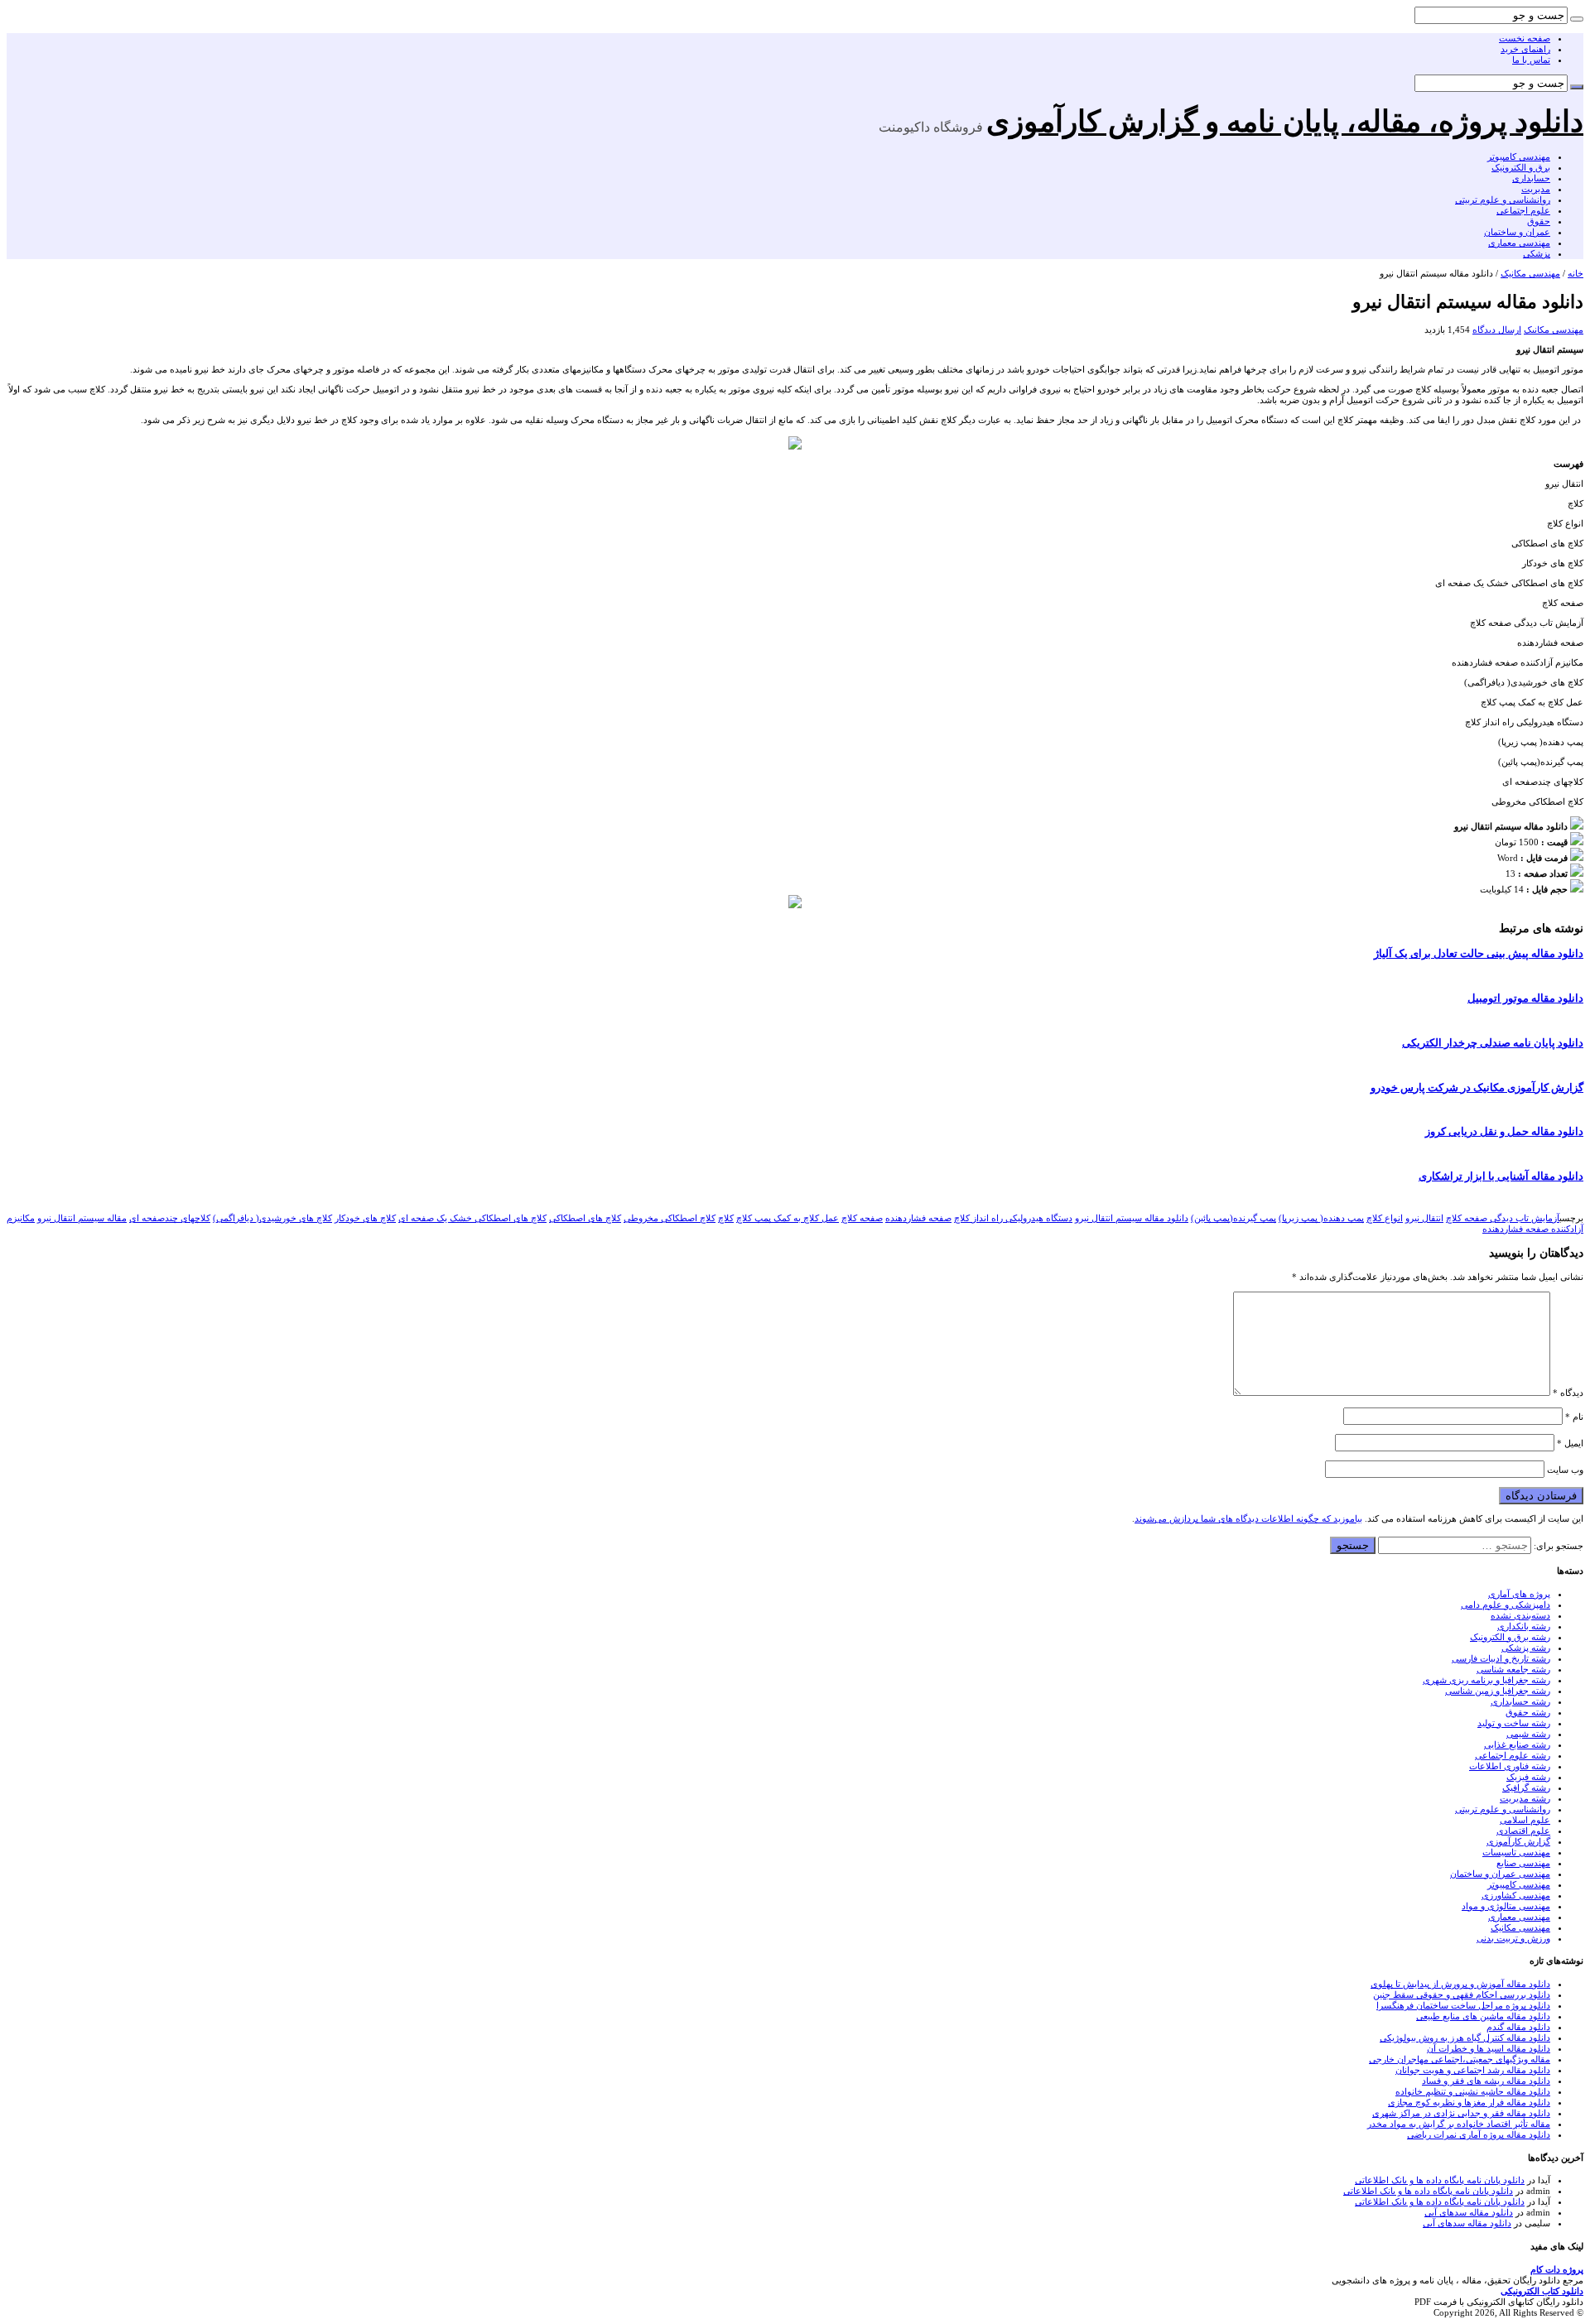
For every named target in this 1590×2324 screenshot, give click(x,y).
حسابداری (1531, 178)
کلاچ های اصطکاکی (585, 1218)
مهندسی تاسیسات (1516, 1852)
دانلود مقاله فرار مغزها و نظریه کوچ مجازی (1469, 2102)
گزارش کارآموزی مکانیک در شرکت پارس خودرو (1477, 1088)
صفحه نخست (1525, 38)
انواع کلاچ (1385, 1218)
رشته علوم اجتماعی (1513, 1755)
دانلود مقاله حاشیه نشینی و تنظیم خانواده (1473, 2091)
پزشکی (1537, 253)
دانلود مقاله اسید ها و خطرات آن (1489, 2048)
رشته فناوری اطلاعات (1510, 1766)
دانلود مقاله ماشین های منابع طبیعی (1483, 2016)
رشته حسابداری (1520, 1701)
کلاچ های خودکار (365, 1218)
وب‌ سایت (1565, 1470)
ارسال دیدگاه (1497, 330)
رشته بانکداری (1524, 1626)
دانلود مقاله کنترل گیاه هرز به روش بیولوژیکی (1465, 2038)
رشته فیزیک (1528, 1777)
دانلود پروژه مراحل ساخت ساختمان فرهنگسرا (1463, 2005)
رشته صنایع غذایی (1517, 1744)
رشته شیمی (1528, 1734)
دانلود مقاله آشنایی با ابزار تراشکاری (1501, 1176)
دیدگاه (1568, 1393)
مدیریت (1536, 189)
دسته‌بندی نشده (1520, 1615)
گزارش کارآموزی (1518, 1841)
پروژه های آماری (1519, 1594)
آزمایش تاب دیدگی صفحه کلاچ (1503, 1218)
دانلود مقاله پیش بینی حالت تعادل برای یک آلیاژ (1479, 954)
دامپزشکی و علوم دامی (1506, 1605)
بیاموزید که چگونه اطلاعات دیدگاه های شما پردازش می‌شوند (1248, 1518)
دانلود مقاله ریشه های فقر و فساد (1486, 2081)
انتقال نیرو (1424, 1218)
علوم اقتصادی (1523, 1831)
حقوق (1539, 221)
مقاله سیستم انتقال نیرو (82, 1218)
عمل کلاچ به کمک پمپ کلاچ (788, 1218)
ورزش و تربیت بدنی (1513, 1938)
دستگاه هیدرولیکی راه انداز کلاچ (1013, 1218)
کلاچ (726, 1218)
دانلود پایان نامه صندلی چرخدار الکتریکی (1493, 1043)
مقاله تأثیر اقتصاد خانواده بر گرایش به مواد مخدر (1459, 2124)
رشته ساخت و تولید (1514, 1723)
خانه (1576, 273)
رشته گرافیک (1526, 1788)
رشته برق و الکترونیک (1510, 1637)
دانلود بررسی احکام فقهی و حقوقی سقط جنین (1462, 1994)
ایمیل (1570, 1443)
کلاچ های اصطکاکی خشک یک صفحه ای (472, 1218)
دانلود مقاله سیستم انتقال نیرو (1132, 1218)
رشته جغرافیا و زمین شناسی (1498, 1691)
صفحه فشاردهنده (918, 1218)
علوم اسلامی (1525, 1820)
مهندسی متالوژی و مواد (1506, 1906)
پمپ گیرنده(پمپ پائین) (1233, 1218)
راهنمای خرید (1525, 49)
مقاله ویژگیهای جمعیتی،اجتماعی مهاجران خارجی (1460, 2059)
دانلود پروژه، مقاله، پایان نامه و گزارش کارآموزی (1285, 122)
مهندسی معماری (1519, 243)
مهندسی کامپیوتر (1519, 156)
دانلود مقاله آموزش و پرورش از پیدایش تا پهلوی (1460, 1984)
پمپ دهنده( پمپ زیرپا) (1321, 1218)
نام (1574, 1417)
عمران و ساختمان (1517, 232)
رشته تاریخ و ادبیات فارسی (1501, 1658)
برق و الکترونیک (1521, 167)
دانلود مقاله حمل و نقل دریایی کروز (1504, 1132)
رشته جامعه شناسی (1513, 1669)
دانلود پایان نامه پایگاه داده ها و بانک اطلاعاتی (1440, 2180)
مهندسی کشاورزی (1516, 1895)
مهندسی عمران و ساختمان (1500, 1874)
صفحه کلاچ (862, 1218)
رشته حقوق (1528, 1712)
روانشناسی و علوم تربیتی (1503, 200)
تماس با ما (1531, 60)
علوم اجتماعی (1523, 210)
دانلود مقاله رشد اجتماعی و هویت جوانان (1473, 2070)
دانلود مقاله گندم (1518, 2027)
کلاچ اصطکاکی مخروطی (670, 1218)
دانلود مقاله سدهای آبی (1469, 2212)
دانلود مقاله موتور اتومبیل (1525, 998)
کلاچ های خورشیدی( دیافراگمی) (272, 1218)
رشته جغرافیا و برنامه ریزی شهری (1486, 1680)
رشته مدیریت (1525, 1798)
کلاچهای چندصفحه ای (170, 1218)
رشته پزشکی (1526, 1648)
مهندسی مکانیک (1530, 273)
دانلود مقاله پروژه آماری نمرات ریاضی (1479, 2134)
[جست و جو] (1577, 19)
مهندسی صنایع (1523, 1863)
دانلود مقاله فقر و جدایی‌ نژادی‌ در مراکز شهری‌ (1461, 2113)
